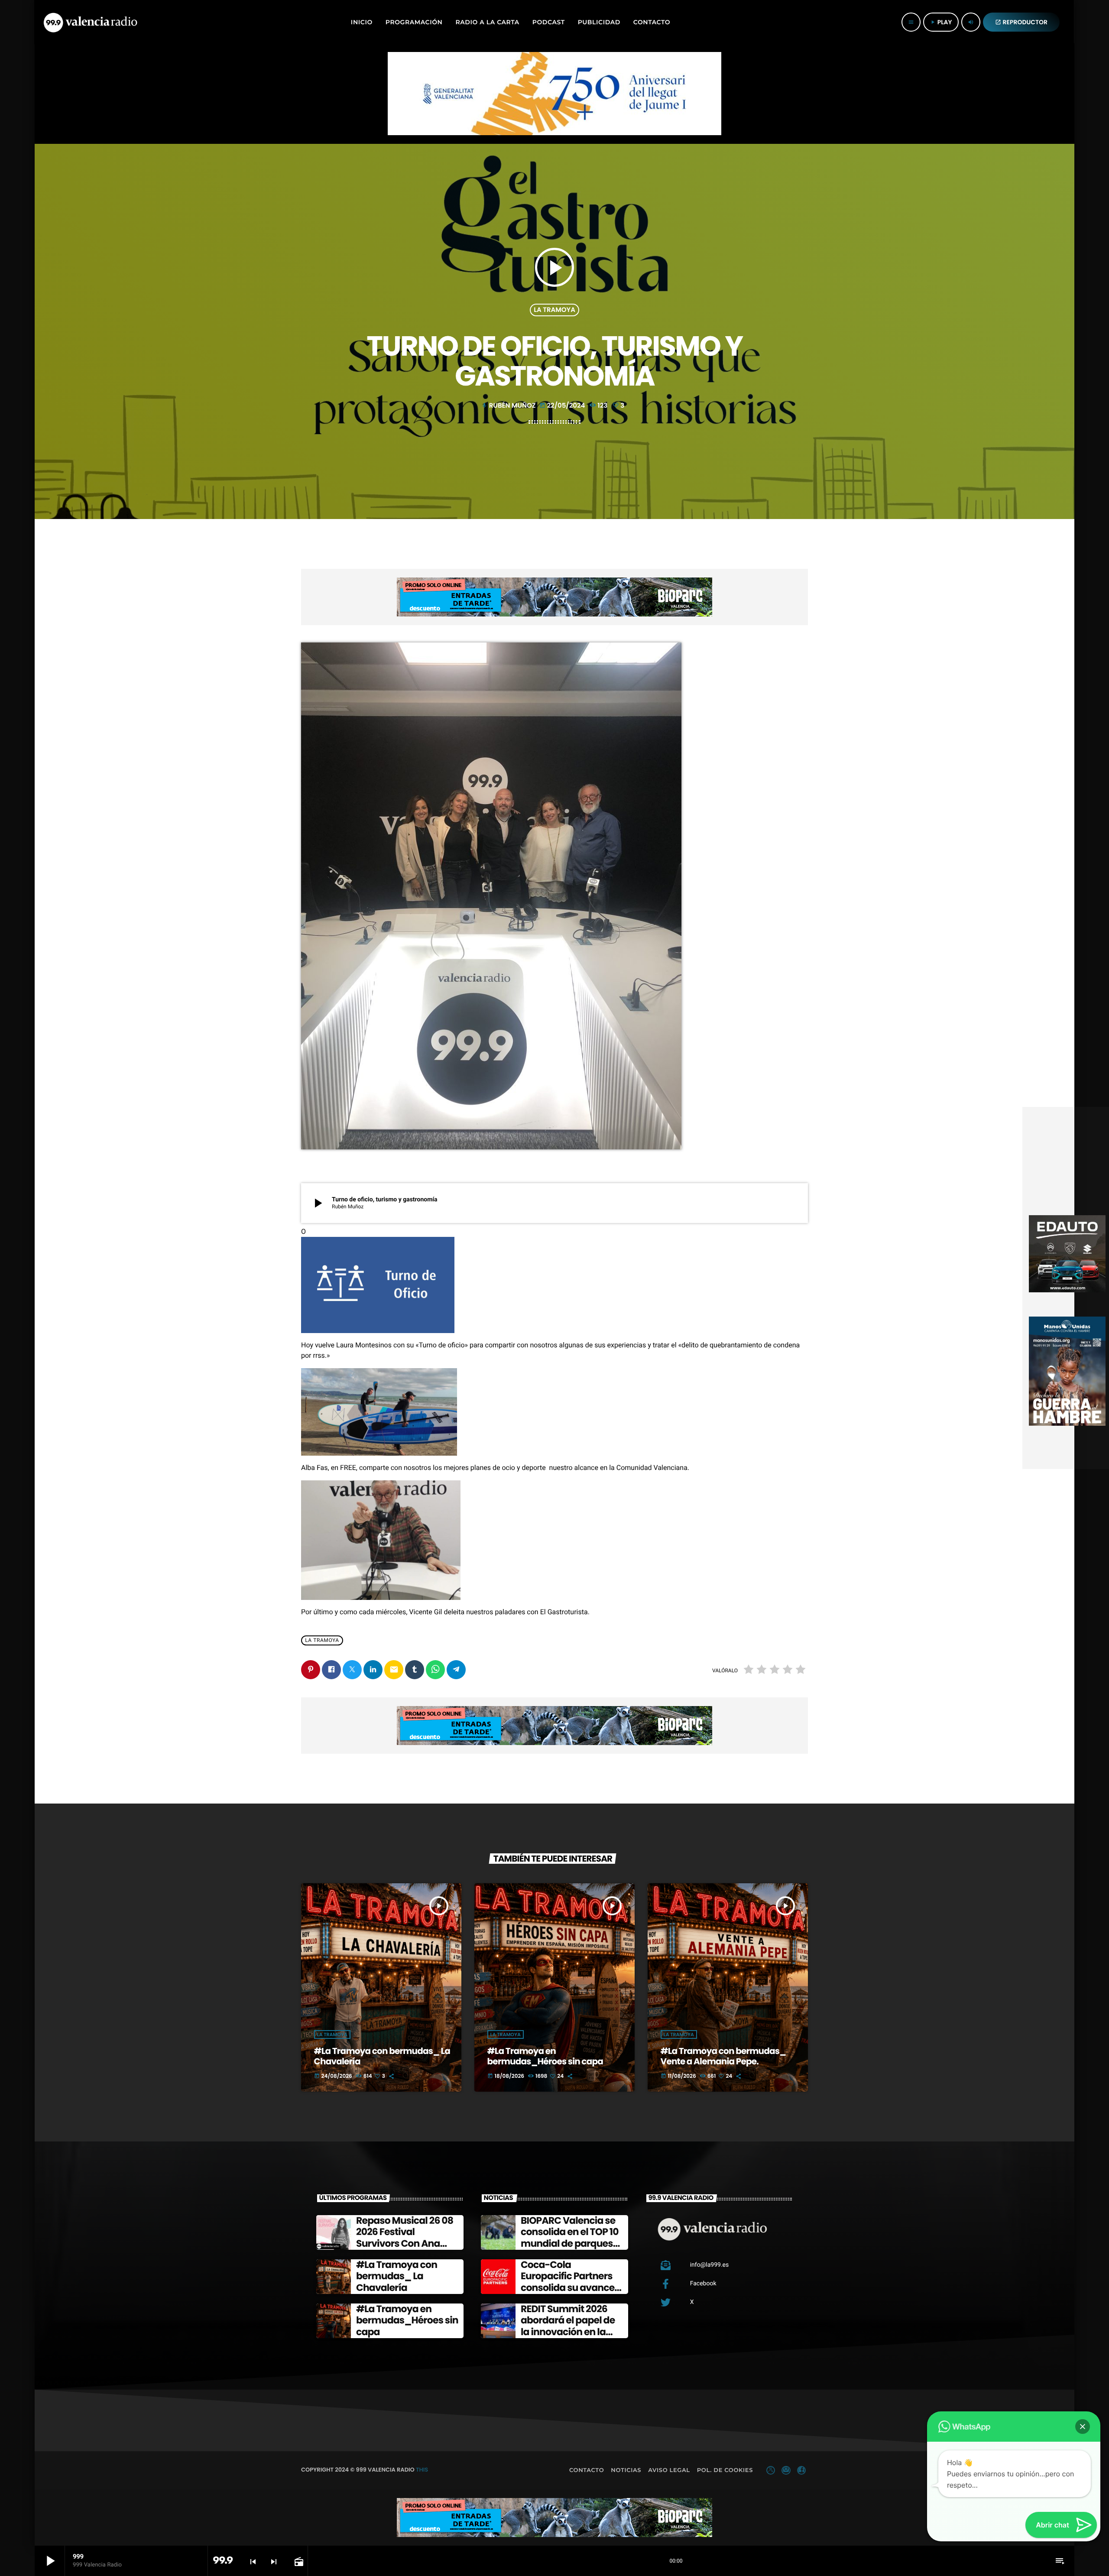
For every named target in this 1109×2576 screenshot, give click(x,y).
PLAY (941, 22)
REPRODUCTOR (1021, 22)
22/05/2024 (563, 406)
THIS (422, 2470)
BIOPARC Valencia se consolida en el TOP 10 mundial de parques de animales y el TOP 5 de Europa (571, 2243)
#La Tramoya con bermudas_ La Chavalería (382, 2056)
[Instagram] (786, 2470)
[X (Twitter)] (771, 2470)
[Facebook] (801, 2470)
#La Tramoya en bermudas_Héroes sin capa (545, 2056)
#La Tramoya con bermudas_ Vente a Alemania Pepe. (723, 2056)
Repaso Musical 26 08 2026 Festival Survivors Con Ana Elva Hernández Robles (405, 2243)
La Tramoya (554, 310)
